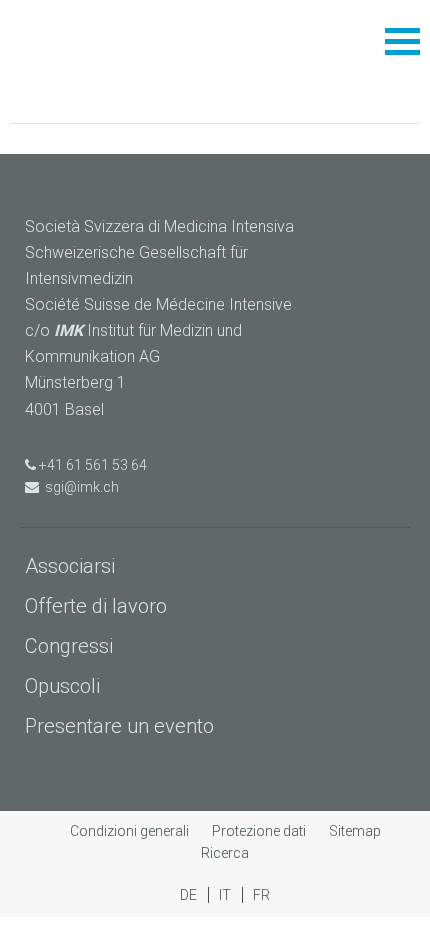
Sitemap (355, 831)
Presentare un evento (119, 726)
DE (190, 895)
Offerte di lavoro (96, 606)
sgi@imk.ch (79, 487)
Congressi (69, 646)
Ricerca (225, 853)
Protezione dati (260, 831)
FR (261, 895)
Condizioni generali (131, 831)
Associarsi (70, 566)
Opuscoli (62, 686)
